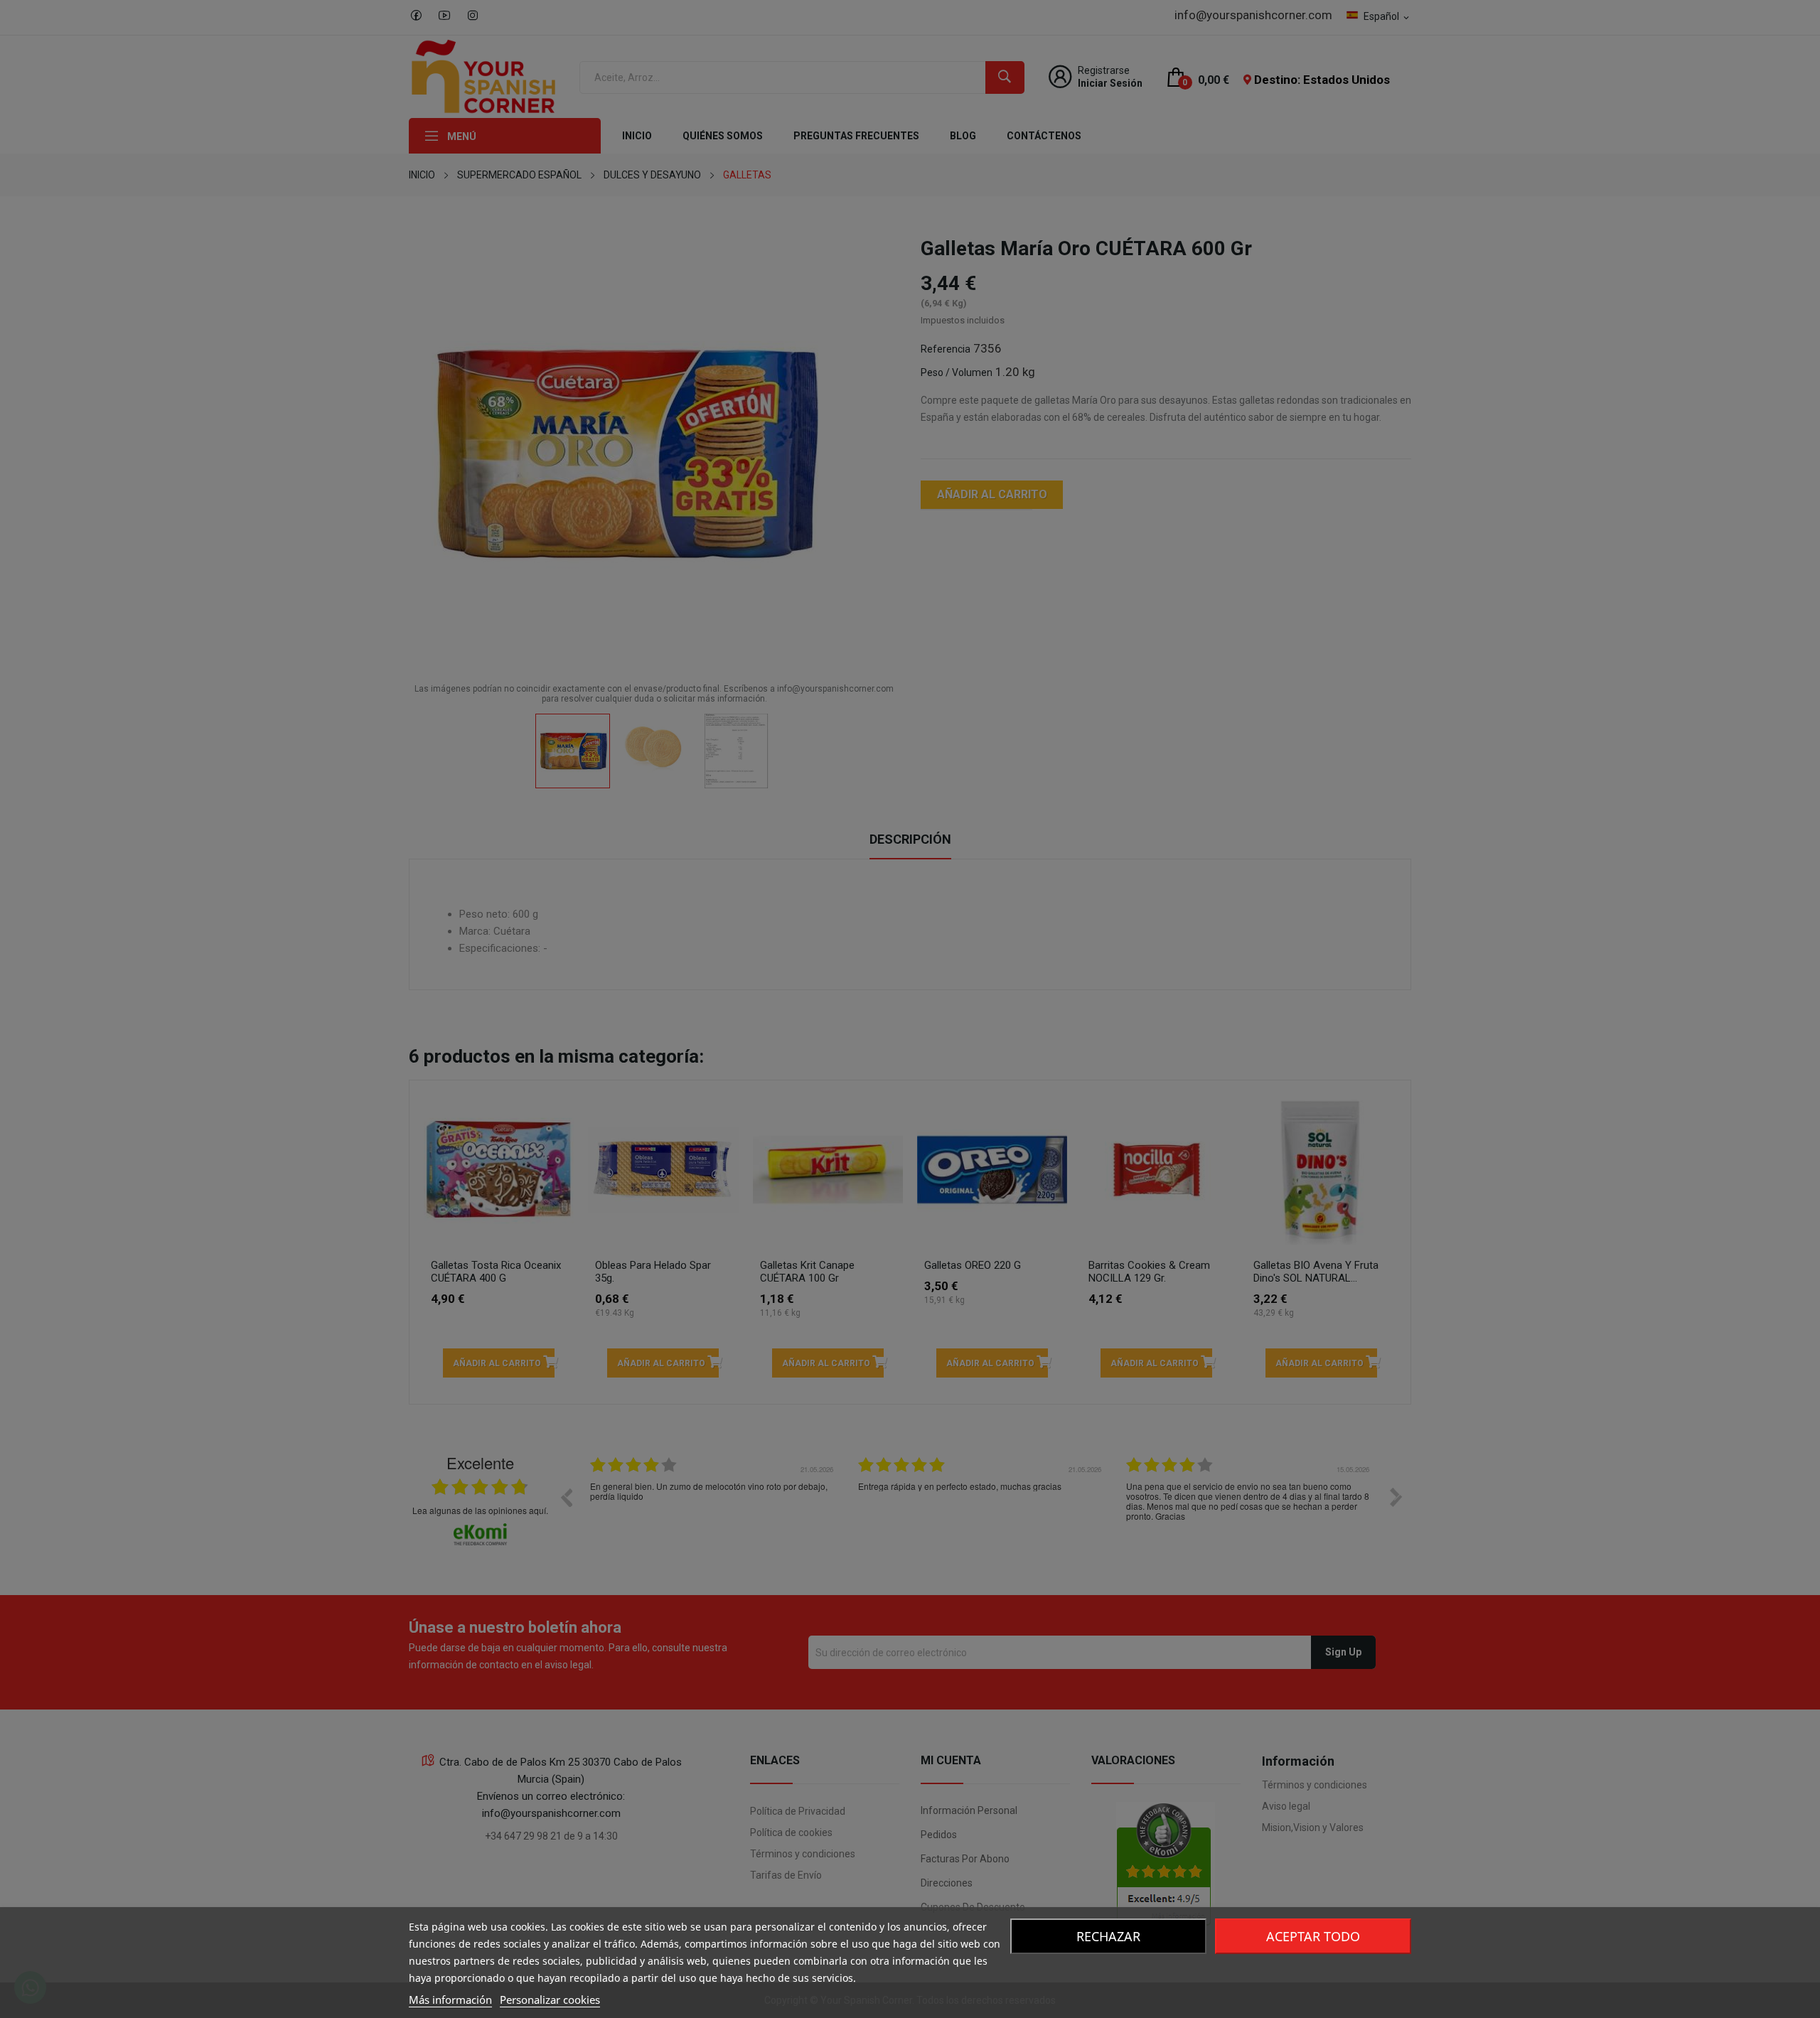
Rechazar (1108, 1936)
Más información (450, 2000)
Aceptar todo (1313, 1936)
